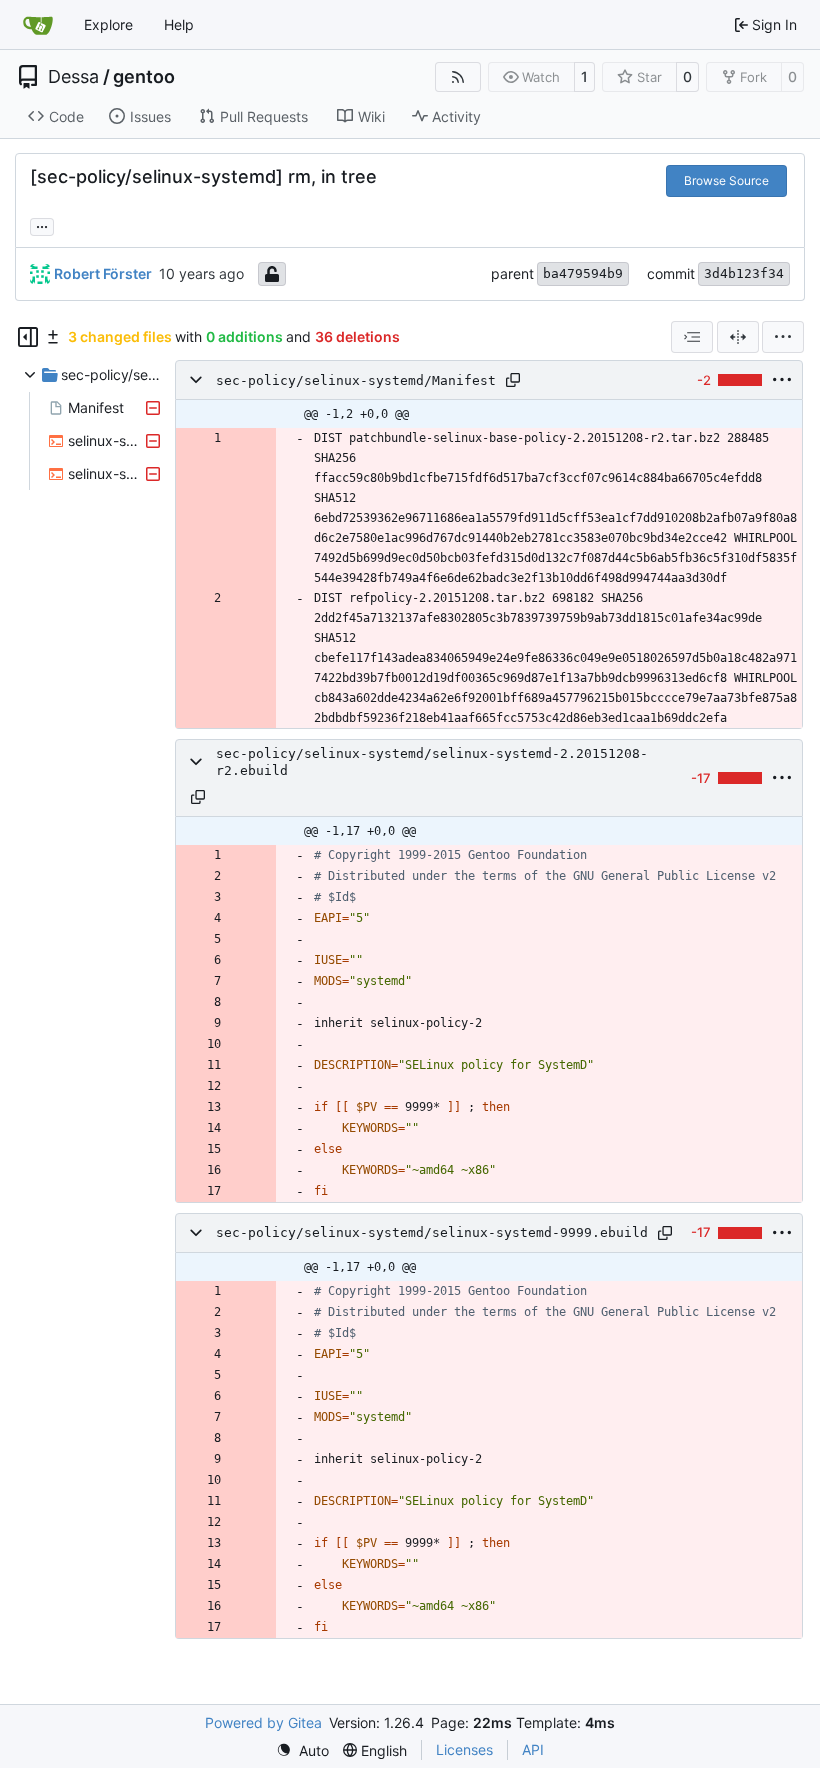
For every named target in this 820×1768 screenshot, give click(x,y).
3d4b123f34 (744, 273)
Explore (108, 24)
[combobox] (692, 337)
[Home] (38, 25)
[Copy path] (513, 380)
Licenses (464, 1749)
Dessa (73, 77)
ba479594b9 (583, 273)
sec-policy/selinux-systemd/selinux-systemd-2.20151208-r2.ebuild (432, 762)
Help (179, 24)
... (42, 224)
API (533, 1749)
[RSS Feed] (458, 77)
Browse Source (726, 180)
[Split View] (738, 337)
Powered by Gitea (263, 1722)
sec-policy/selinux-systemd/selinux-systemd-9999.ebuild (432, 1232)
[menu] (783, 337)
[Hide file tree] (28, 337)
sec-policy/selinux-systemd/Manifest (356, 380)
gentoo (144, 77)
